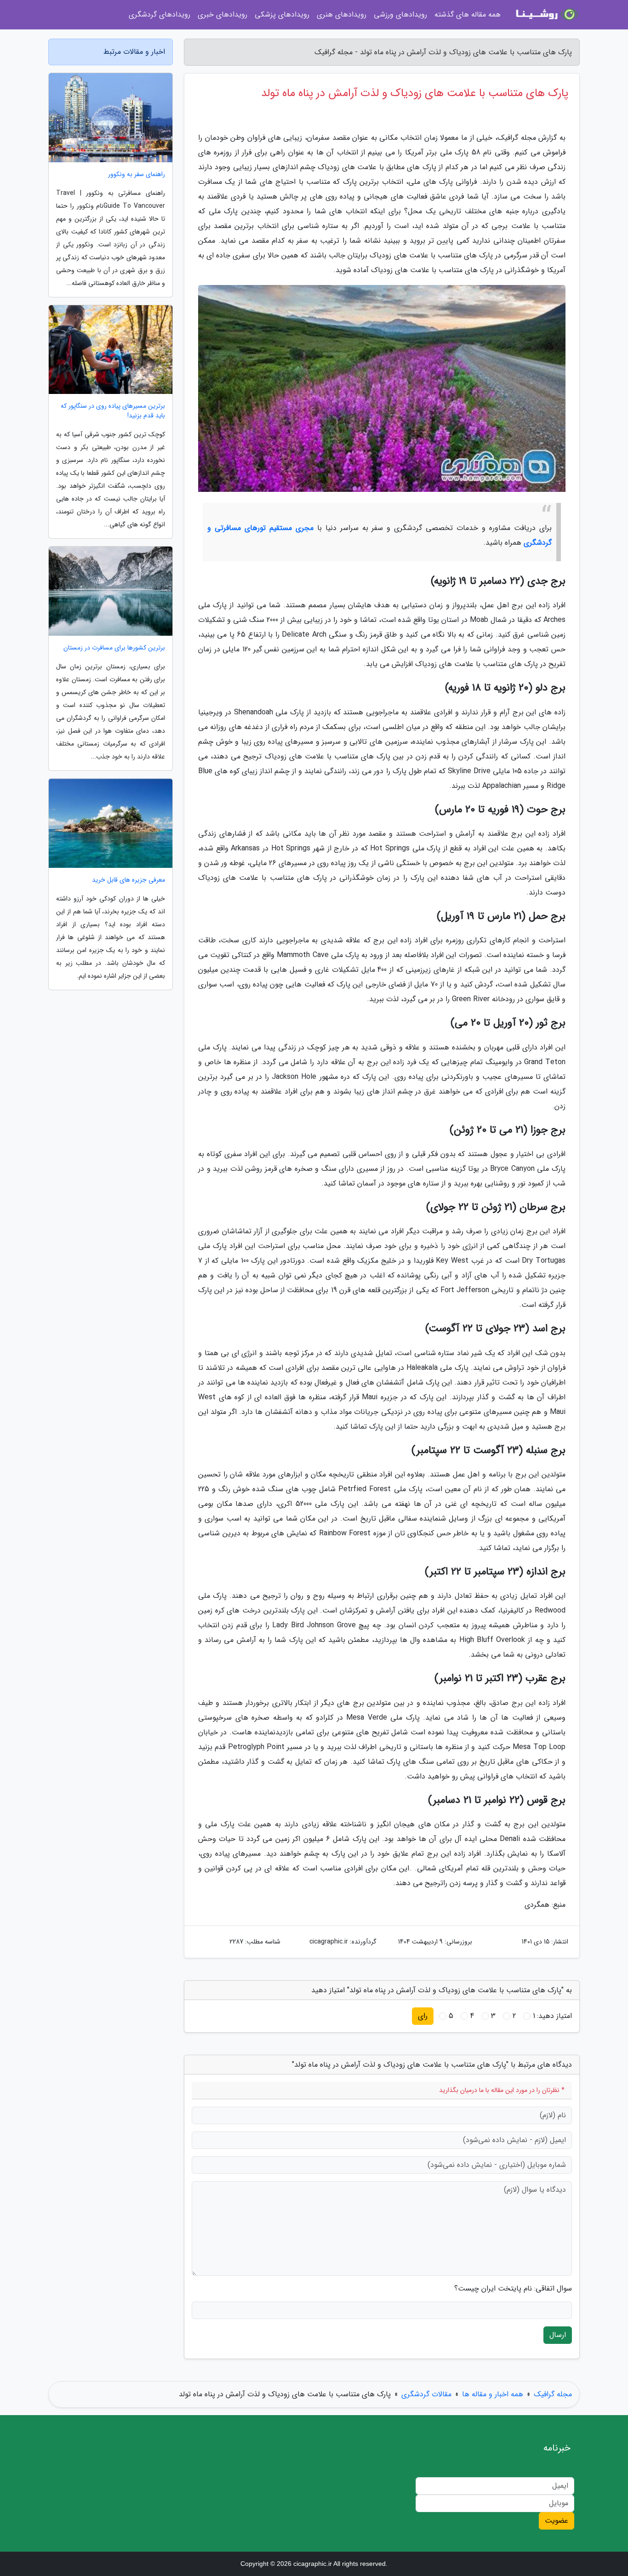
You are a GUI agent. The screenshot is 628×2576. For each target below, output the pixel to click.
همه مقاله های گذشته (468, 14)
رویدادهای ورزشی (400, 14)
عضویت (557, 2521)
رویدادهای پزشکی (282, 14)
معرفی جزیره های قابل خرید (128, 880)
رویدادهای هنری (342, 14)
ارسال (558, 2335)
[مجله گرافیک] (546, 15)
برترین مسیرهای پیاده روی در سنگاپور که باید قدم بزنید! (113, 411)
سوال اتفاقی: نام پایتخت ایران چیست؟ (513, 2289)
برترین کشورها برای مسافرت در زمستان (114, 648)
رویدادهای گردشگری (160, 14)
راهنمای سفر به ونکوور (137, 174)
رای (423, 2016)
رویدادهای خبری (223, 14)
